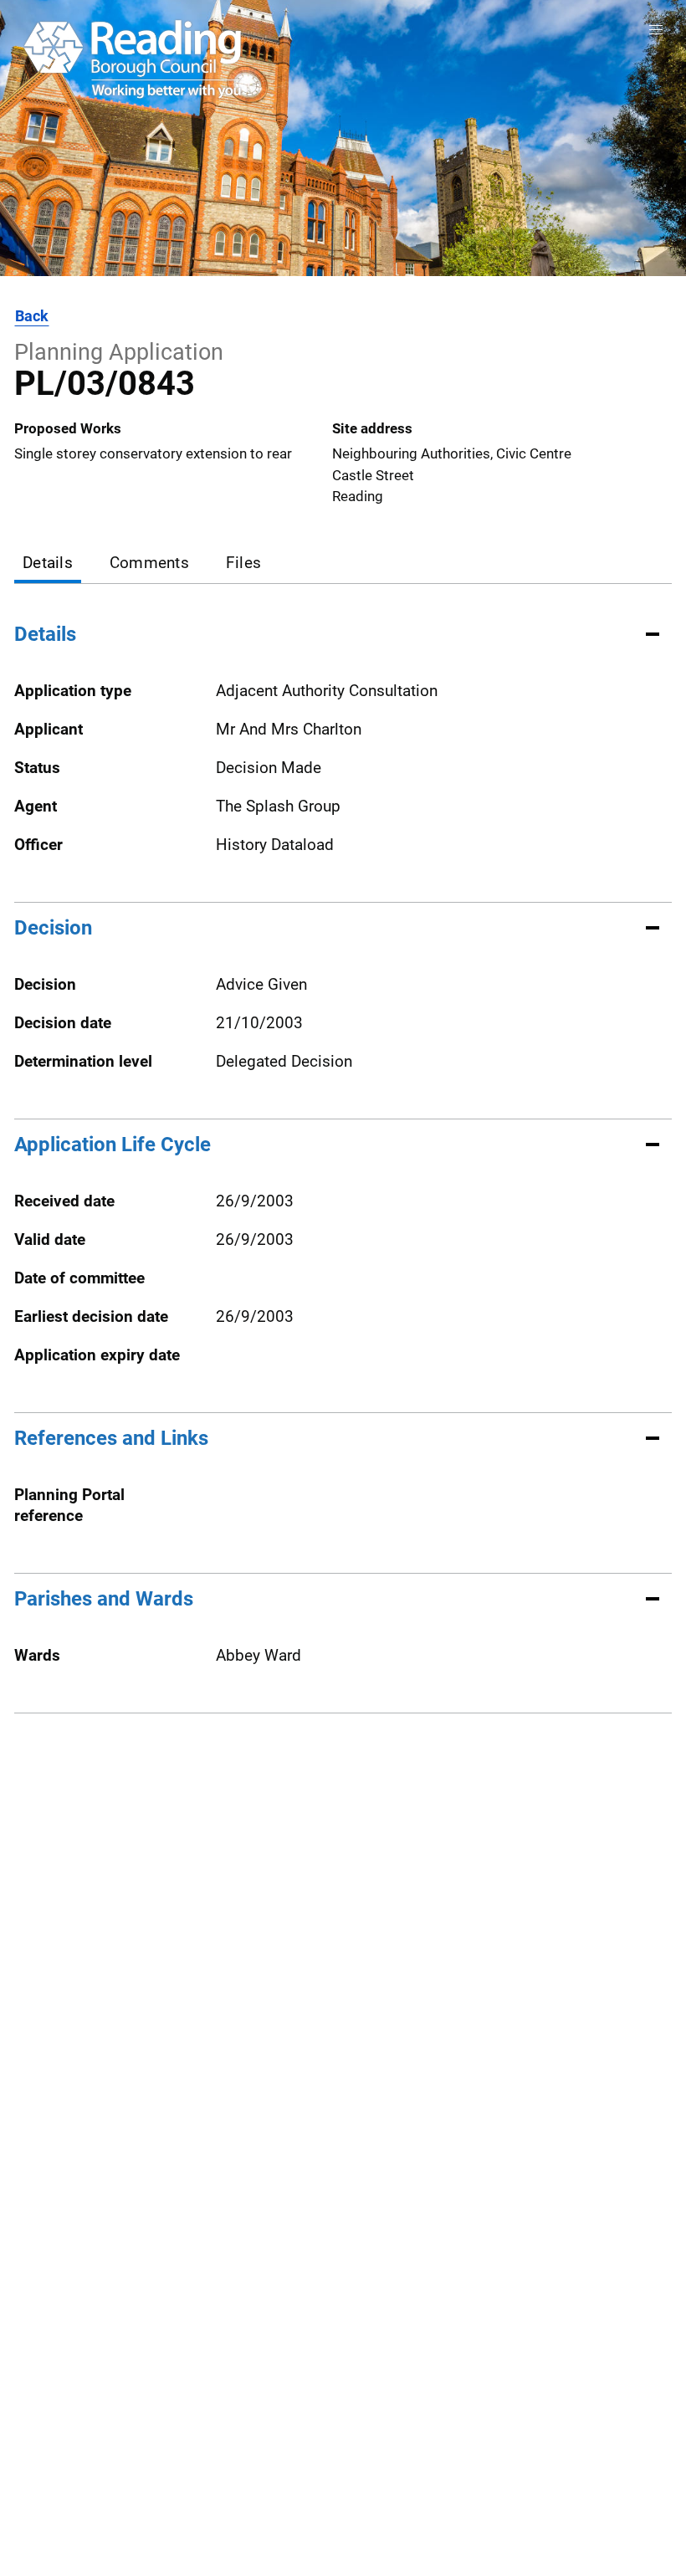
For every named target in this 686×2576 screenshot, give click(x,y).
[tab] (48, 564)
